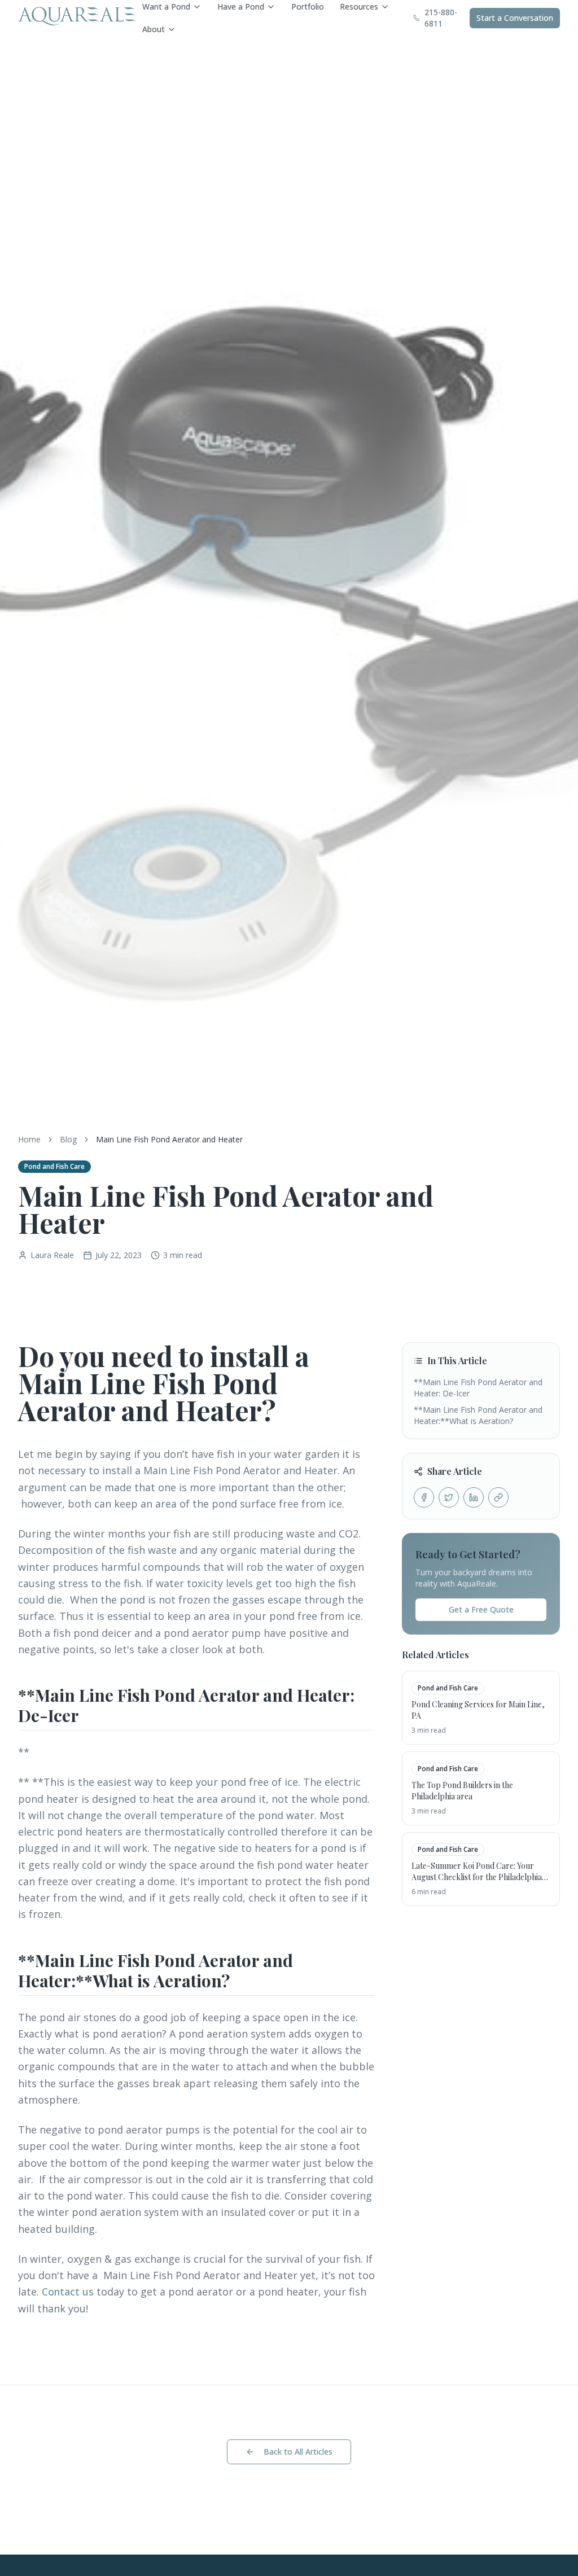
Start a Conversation (515, 18)
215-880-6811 (441, 18)
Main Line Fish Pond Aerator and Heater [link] (169, 1139)
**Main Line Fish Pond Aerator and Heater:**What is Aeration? (478, 1415)
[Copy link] (498, 1497)
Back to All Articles (298, 2452)
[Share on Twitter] (449, 1497)
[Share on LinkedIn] (474, 1497)
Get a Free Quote (481, 1609)
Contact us (68, 2292)
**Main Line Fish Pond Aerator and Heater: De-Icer (478, 1388)
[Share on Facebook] (424, 1497)
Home (29, 1139)
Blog (68, 1139)
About (154, 29)
